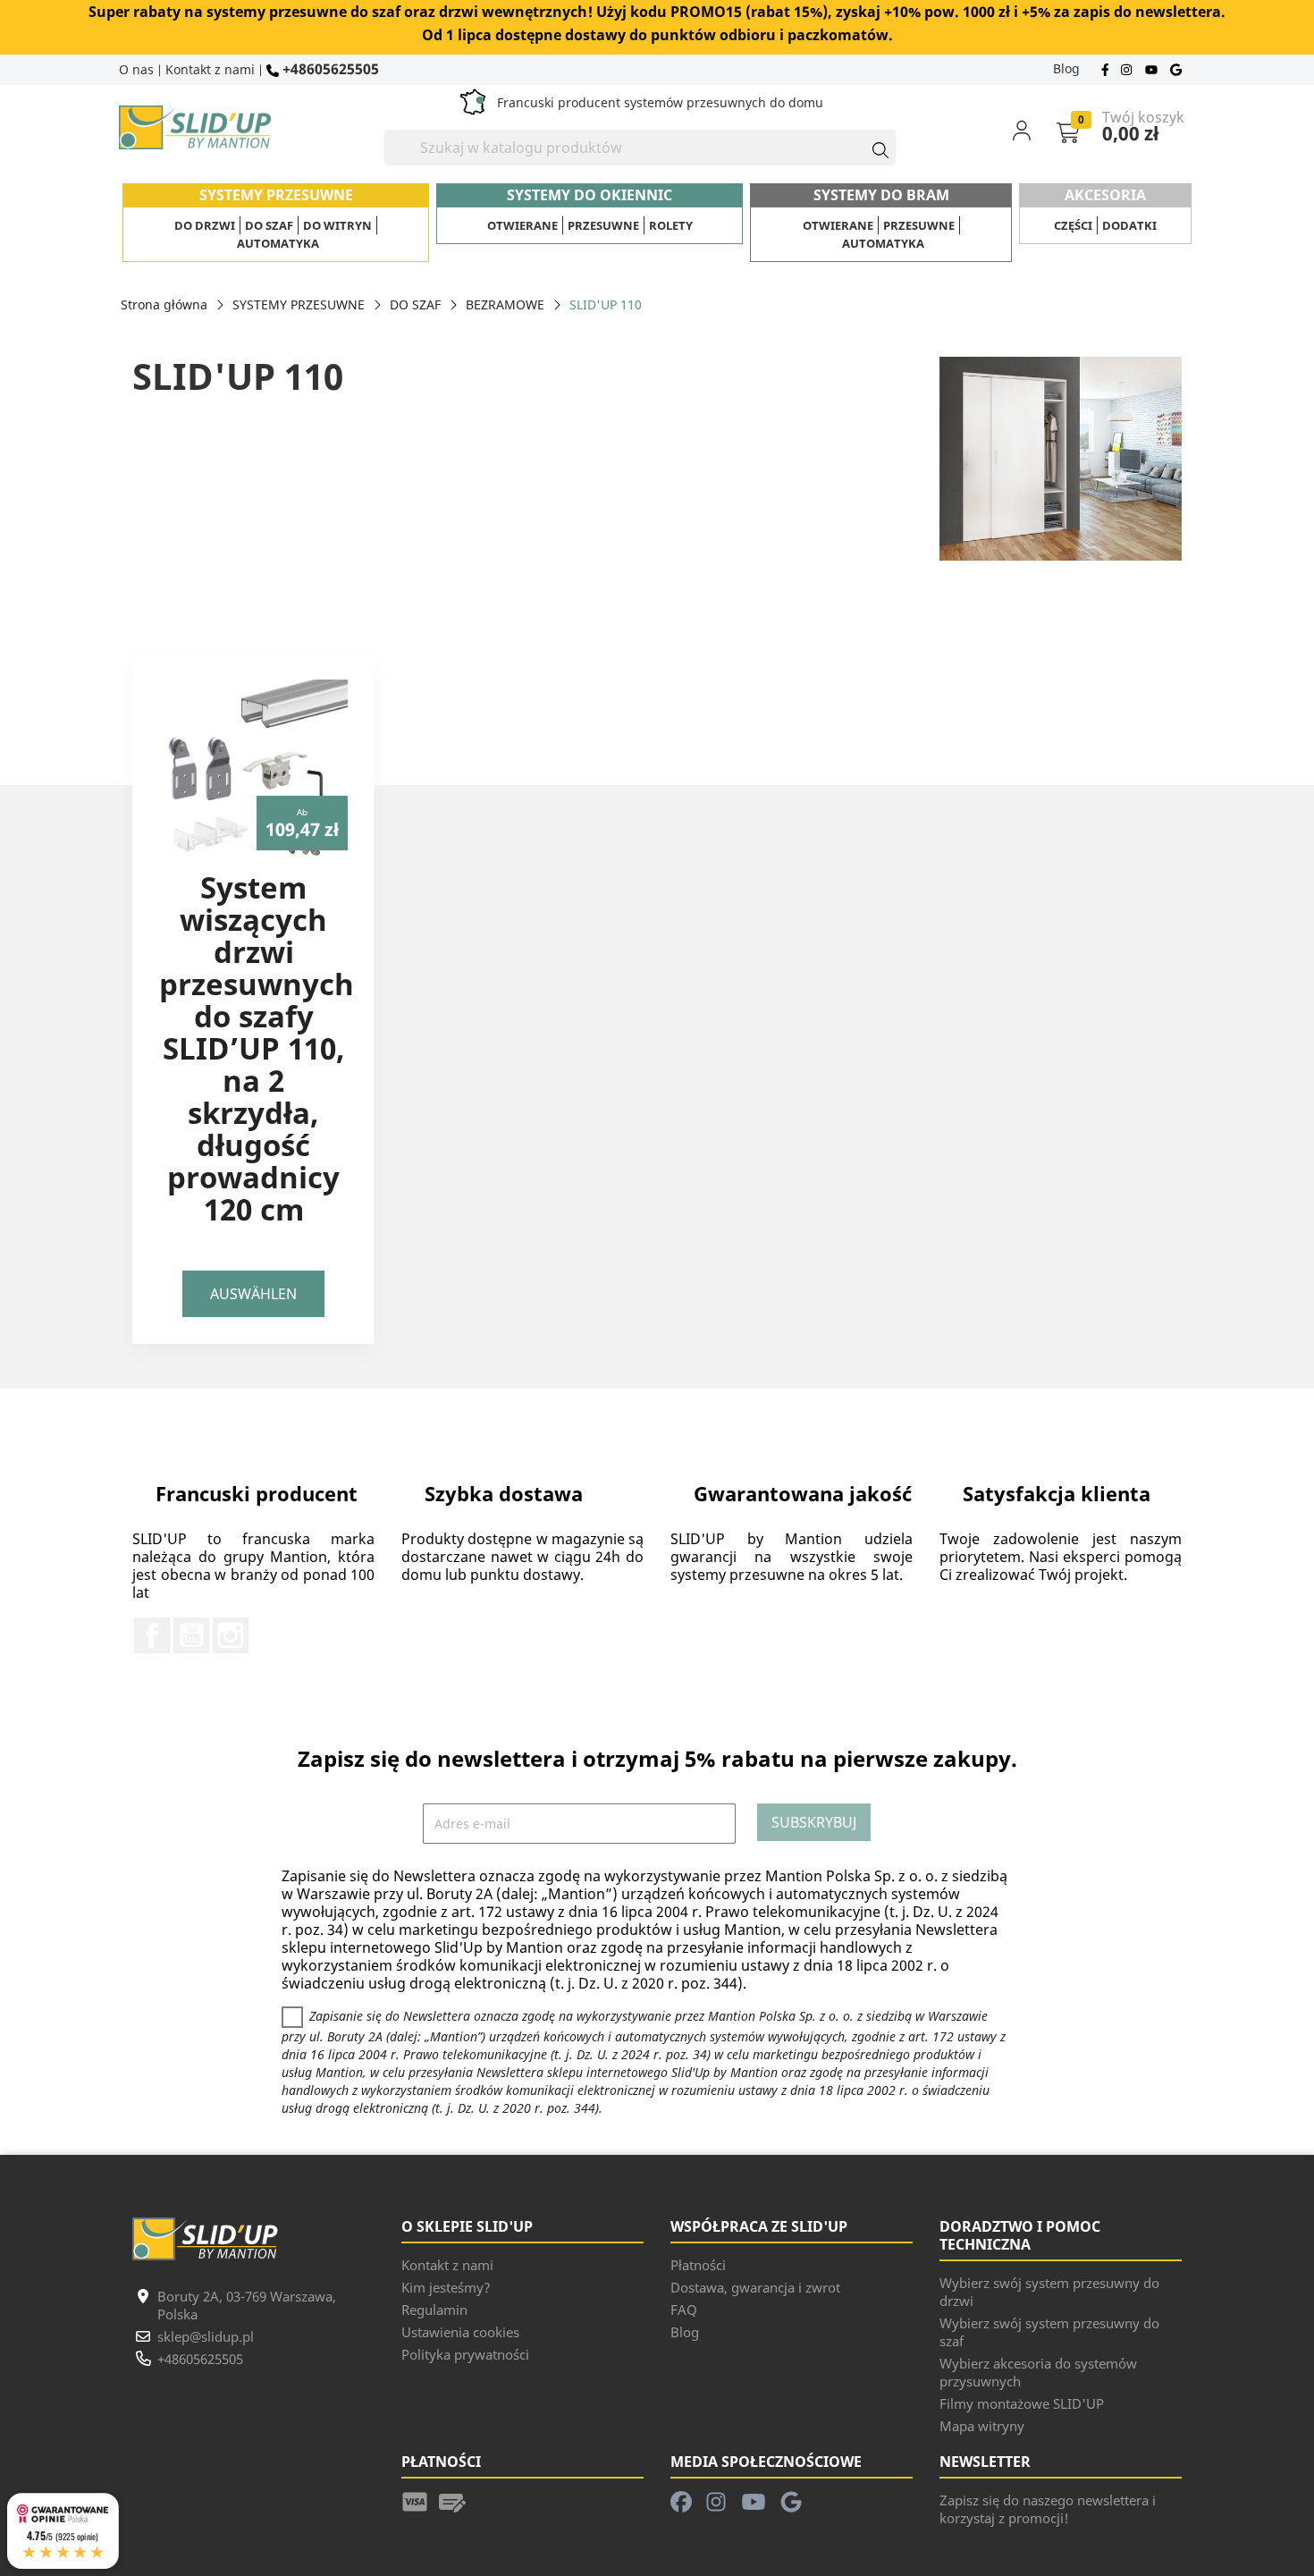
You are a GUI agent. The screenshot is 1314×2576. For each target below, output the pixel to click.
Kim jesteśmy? (446, 2287)
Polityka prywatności (465, 2354)
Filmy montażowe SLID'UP (1022, 2403)
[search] (872, 148)
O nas (136, 69)
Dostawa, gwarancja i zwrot (755, 2287)
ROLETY (671, 225)
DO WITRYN (337, 225)
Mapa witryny (982, 2426)
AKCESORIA (1105, 195)
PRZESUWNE (603, 225)
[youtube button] (1153, 68)
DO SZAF (269, 225)
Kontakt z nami (210, 69)
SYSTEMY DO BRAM (881, 195)
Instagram (231, 1635)
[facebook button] (1107, 68)
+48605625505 (329, 68)
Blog (1066, 68)
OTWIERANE (522, 225)
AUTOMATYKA (278, 243)
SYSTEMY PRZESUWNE (276, 195)
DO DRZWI (205, 225)
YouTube (191, 1635)
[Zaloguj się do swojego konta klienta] (1033, 130)
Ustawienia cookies (460, 2332)
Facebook (152, 1635)
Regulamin (434, 2310)
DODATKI (1129, 225)
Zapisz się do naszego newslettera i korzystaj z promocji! (1048, 2509)
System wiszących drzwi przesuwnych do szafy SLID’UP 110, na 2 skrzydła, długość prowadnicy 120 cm (257, 1048)
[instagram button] (1128, 68)
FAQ (684, 2310)
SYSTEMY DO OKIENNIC (590, 195)
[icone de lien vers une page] (415, 2500)
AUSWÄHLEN (253, 1294)
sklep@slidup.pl (206, 2336)
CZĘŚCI (1073, 225)
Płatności (698, 2265)
